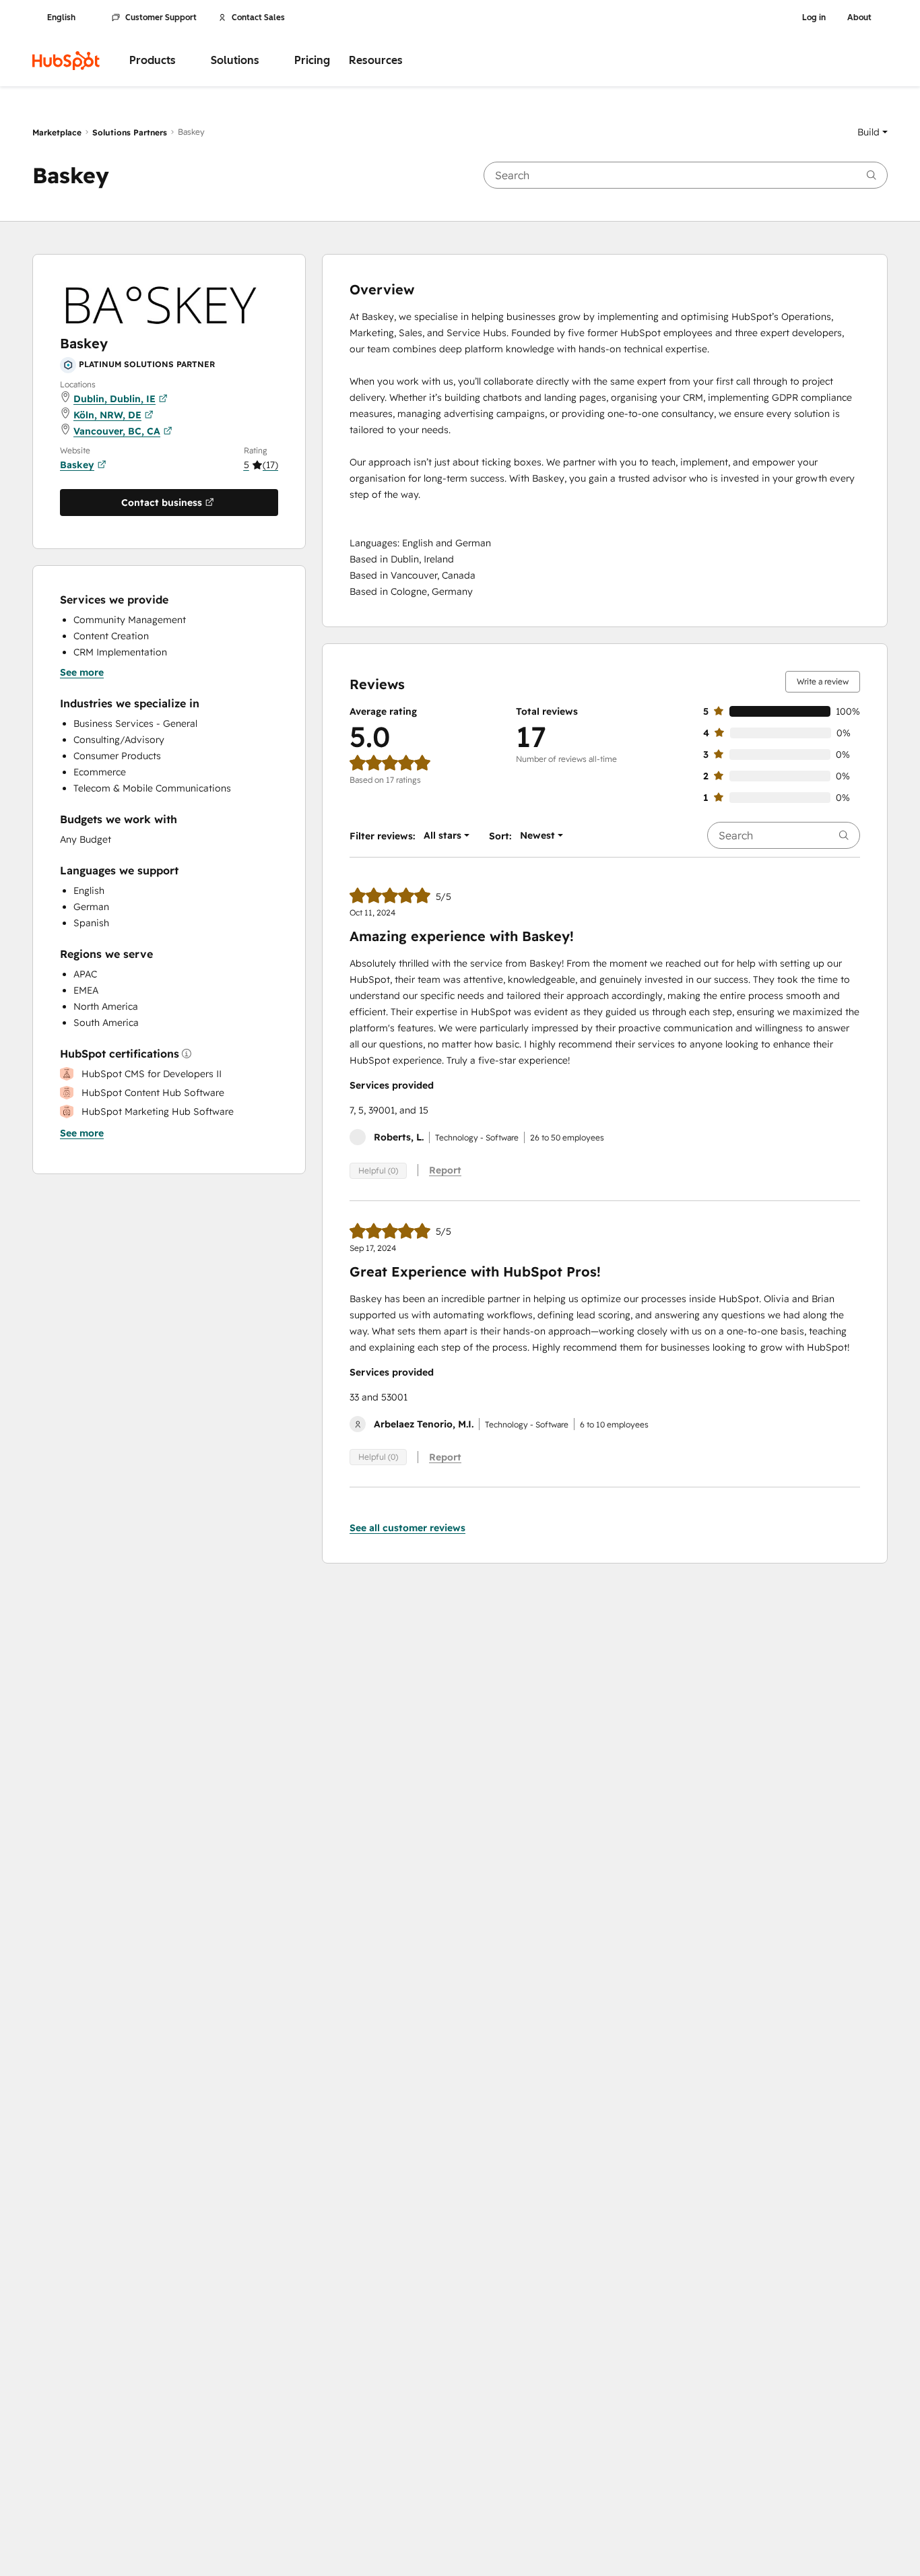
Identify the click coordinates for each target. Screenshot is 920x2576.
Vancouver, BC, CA (117, 431)
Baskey (77, 465)
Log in (814, 18)
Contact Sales (258, 18)
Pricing (312, 60)
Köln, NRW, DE (107, 415)
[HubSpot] (66, 61)
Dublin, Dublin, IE (114, 399)
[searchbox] (686, 175)
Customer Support (161, 18)
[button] (873, 132)
